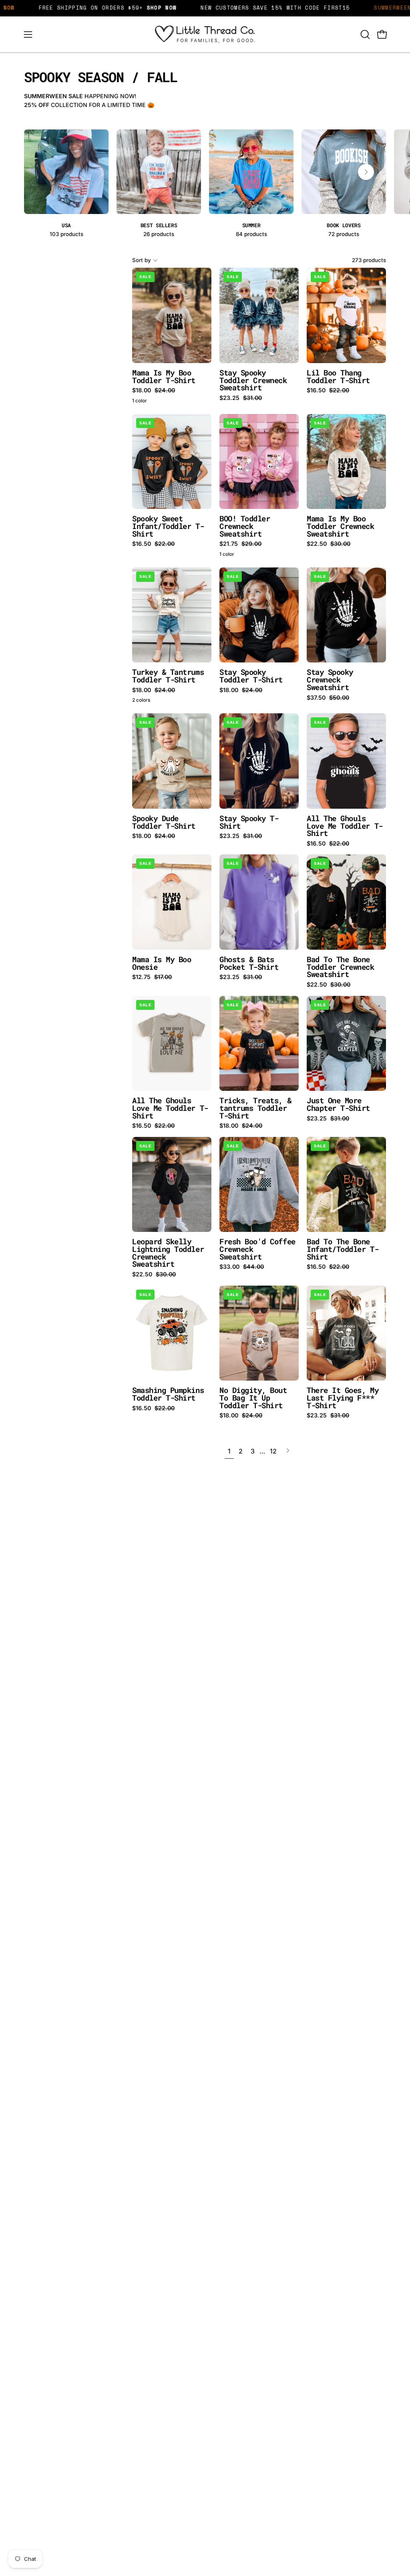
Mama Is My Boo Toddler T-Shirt (164, 377)
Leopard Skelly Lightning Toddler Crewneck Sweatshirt (168, 1253)
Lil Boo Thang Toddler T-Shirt (338, 377)
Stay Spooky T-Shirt (249, 822)
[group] (205, 184)
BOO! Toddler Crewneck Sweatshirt (245, 526)
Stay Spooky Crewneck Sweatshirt (330, 680)
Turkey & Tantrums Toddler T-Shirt (168, 676)
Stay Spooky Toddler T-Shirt (251, 676)
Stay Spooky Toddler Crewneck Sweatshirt (253, 380)
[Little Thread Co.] (205, 34)
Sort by (142, 260)
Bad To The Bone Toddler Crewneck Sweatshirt (341, 967)
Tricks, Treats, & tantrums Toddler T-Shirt (255, 1108)
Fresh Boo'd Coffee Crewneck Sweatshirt (257, 1249)
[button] (364, 34)
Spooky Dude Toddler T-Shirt (164, 822)
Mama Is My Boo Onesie (162, 963)
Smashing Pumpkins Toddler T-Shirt (168, 1394)
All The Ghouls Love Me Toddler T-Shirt (345, 826)
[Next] (366, 172)
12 (273, 1451)
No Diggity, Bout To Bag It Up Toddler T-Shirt (253, 1398)
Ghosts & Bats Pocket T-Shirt (249, 963)
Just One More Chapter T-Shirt (338, 1104)
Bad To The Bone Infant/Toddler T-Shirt (343, 1249)
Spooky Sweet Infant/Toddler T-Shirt (168, 526)
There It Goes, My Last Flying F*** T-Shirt (343, 1398)
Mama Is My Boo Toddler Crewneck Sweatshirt (341, 526)
